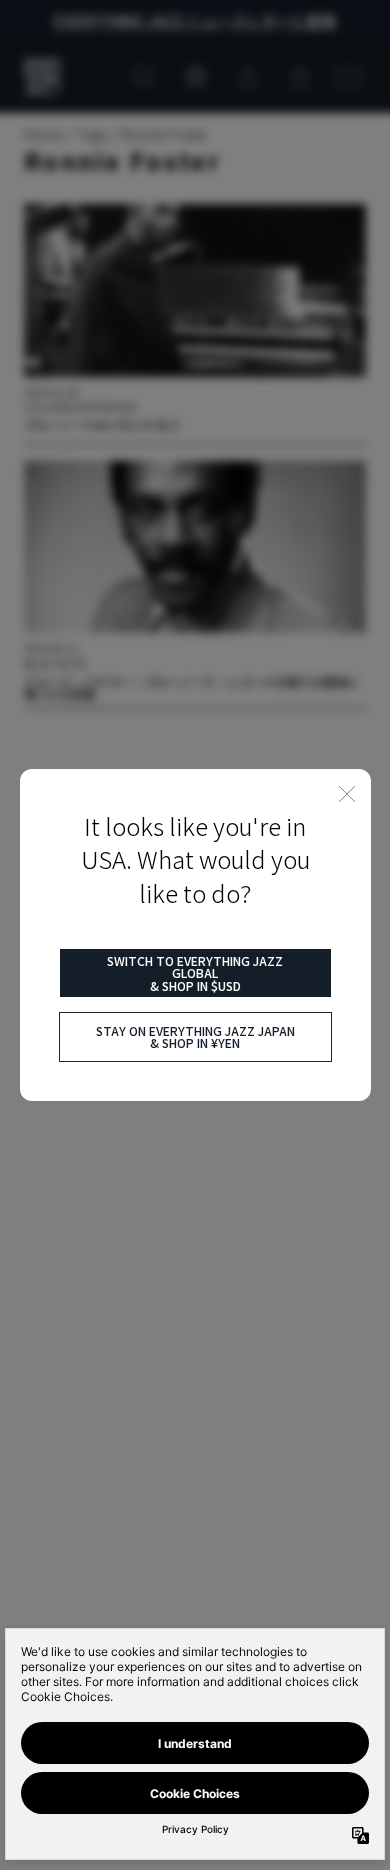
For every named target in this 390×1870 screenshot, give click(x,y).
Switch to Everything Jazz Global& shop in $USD (195, 972)
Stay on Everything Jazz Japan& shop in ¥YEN (195, 1036)
